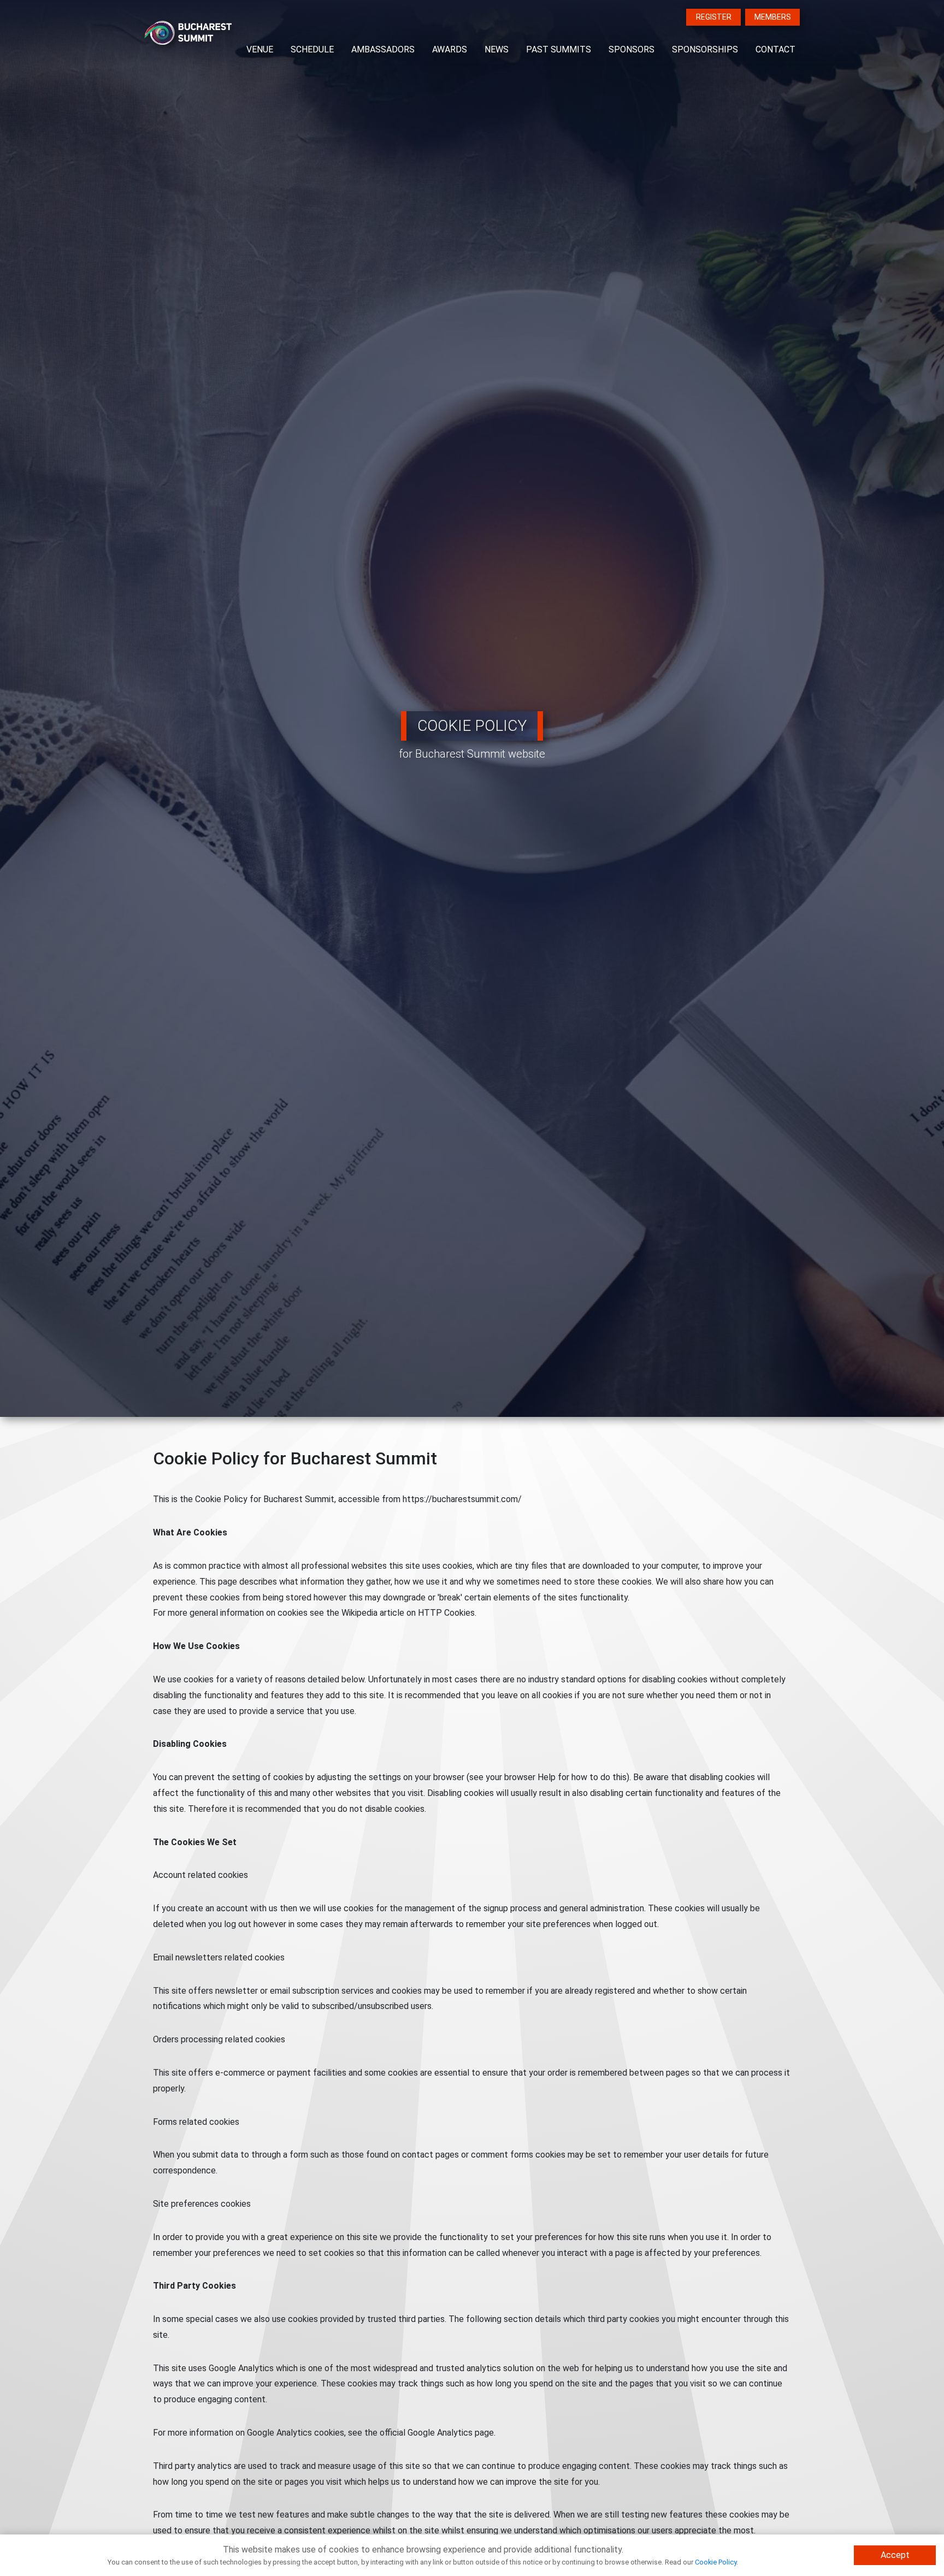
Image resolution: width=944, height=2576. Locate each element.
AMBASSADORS (383, 49)
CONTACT (775, 49)
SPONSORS (632, 49)
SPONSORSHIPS (705, 49)
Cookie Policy (716, 2562)
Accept (895, 2555)
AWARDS (450, 49)
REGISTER (714, 17)
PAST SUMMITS (559, 49)
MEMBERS (773, 17)
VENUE (260, 49)
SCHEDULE (312, 49)
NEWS (497, 49)
